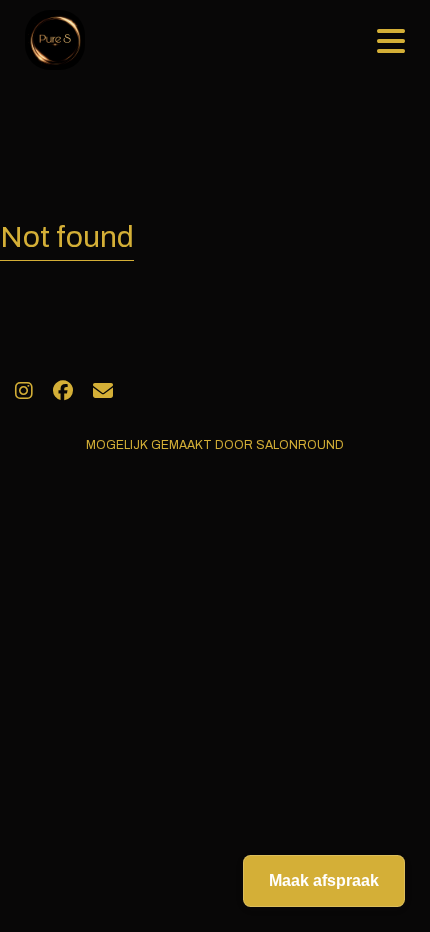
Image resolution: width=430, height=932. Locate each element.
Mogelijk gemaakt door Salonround (215, 445)
